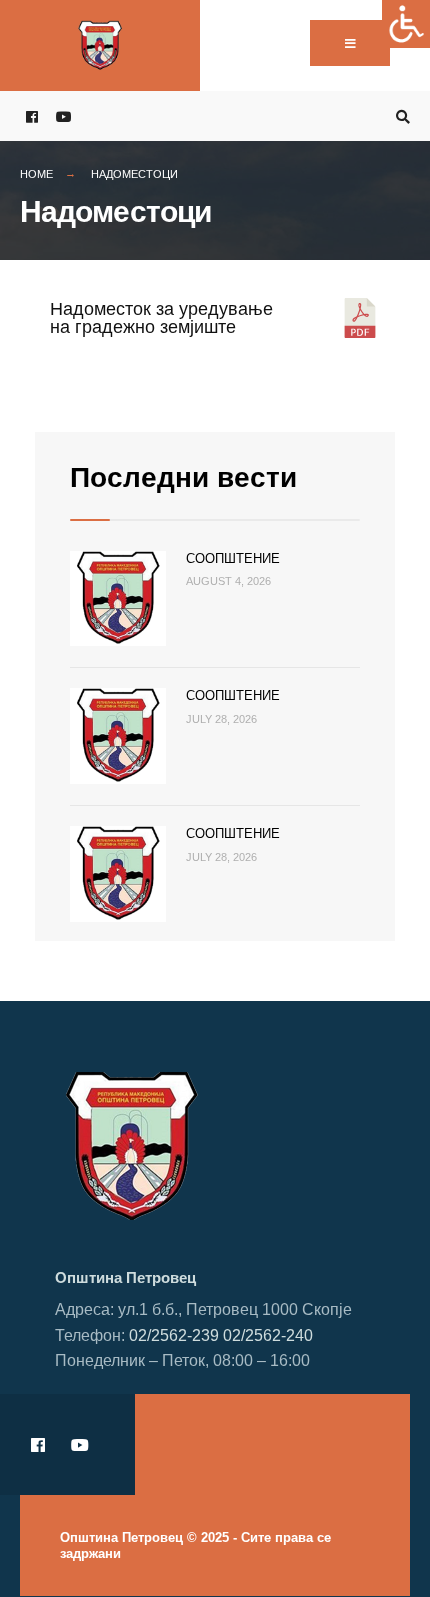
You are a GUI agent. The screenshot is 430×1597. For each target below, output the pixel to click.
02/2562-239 (174, 1335)
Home (36, 174)
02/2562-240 (268, 1335)
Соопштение (233, 558)
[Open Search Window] (400, 116)
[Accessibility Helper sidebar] (406, 24)
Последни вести (183, 477)
